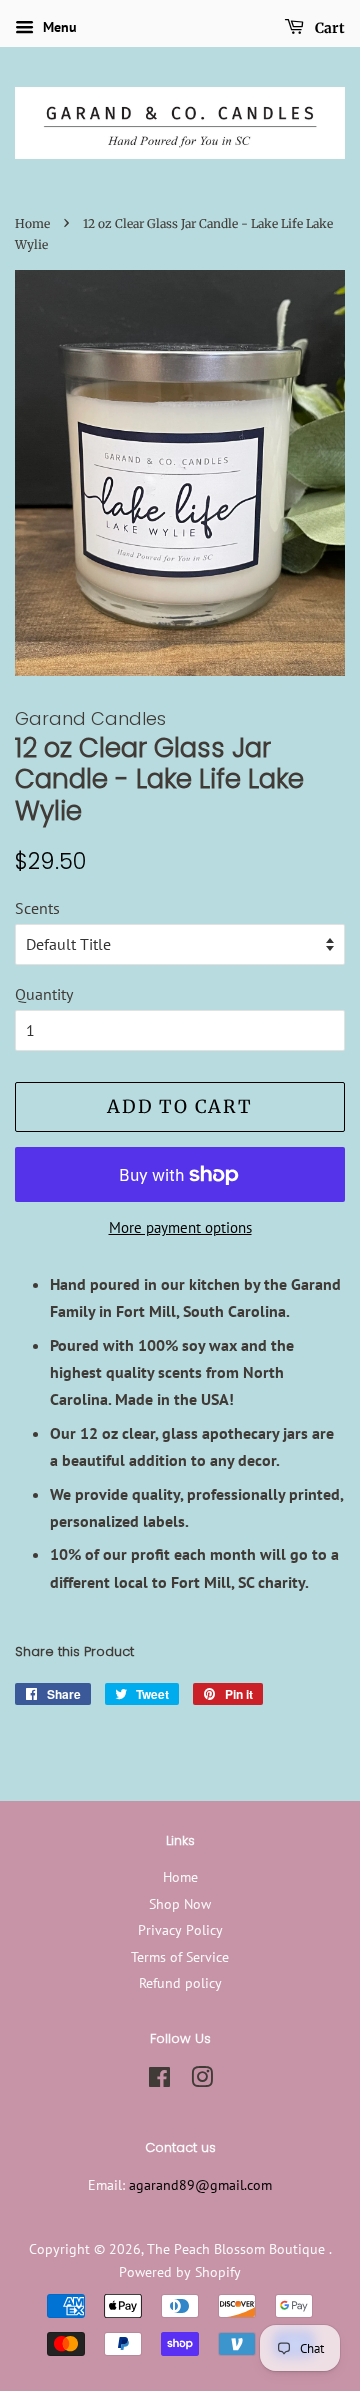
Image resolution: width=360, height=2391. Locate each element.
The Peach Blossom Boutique (238, 2249)
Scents (37, 908)
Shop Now (180, 1904)
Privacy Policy (180, 1930)
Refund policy (180, 1983)
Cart (328, 28)
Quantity (44, 994)
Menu (58, 27)
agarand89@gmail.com (200, 2185)
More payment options (180, 1227)
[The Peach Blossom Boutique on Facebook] (159, 2081)
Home (32, 223)
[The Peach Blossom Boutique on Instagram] (202, 2081)
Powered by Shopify (180, 2272)
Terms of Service (180, 1957)
